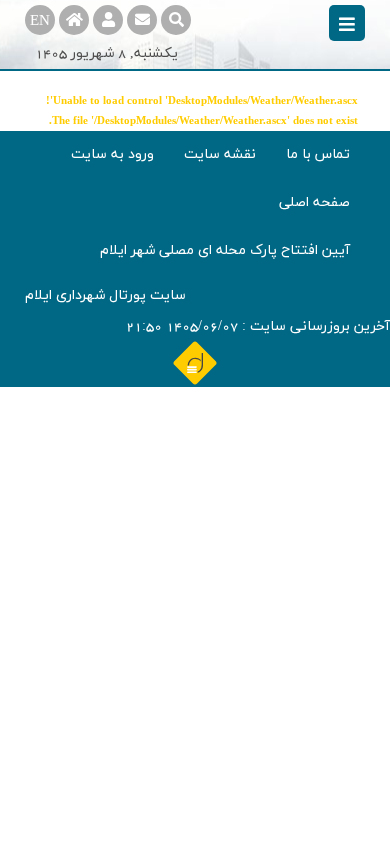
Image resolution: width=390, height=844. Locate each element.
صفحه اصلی (314, 202)
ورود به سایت (112, 154)
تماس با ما (318, 154)
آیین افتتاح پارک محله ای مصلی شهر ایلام (225, 250)
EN (40, 21)
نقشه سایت (220, 154)
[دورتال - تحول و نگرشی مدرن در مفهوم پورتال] (195, 362)
